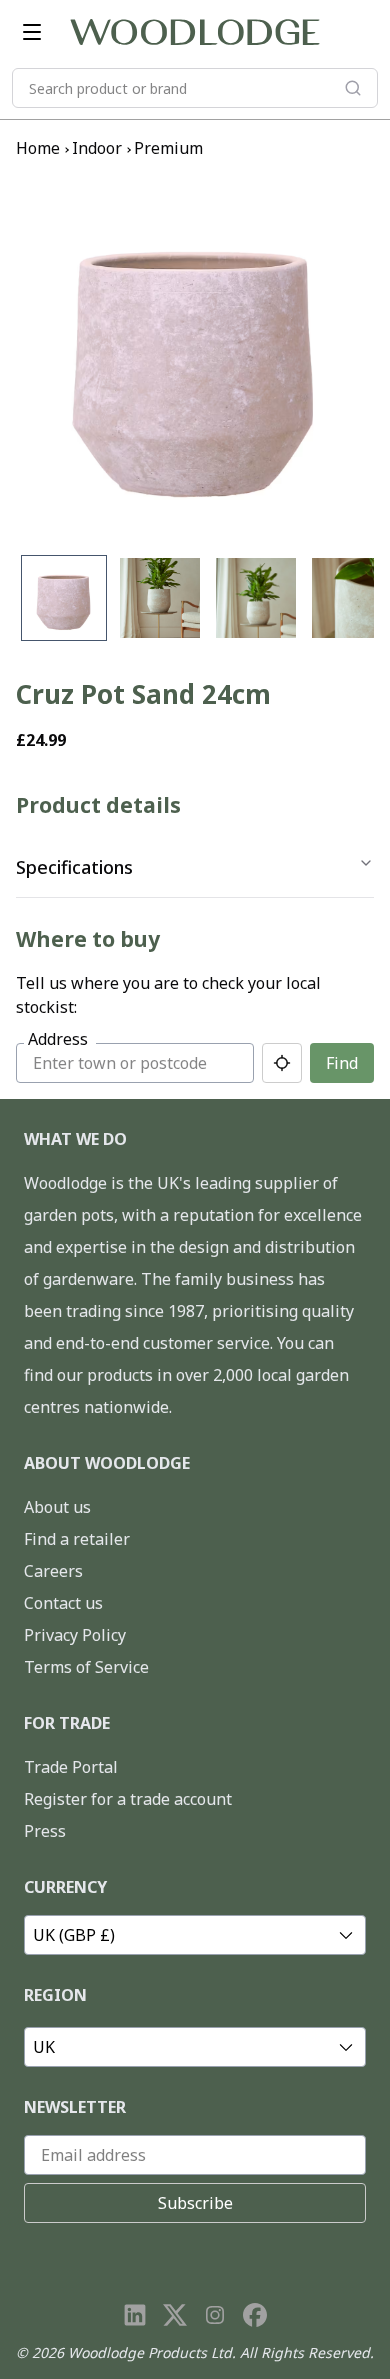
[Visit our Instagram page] (215, 2315)
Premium (168, 148)
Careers (53, 1571)
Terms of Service (86, 1667)
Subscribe (195, 2203)
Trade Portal (71, 1767)
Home (38, 148)
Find (342, 1063)
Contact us (63, 1603)
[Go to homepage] (195, 32)
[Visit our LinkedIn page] (135, 2315)
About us (57, 1507)
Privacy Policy (75, 1635)
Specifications (74, 867)
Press (45, 1831)
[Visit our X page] (175, 2315)
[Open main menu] (32, 32)
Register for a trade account (128, 1799)
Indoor (97, 148)
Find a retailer (77, 1539)
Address (58, 1039)
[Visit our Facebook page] (255, 2315)
